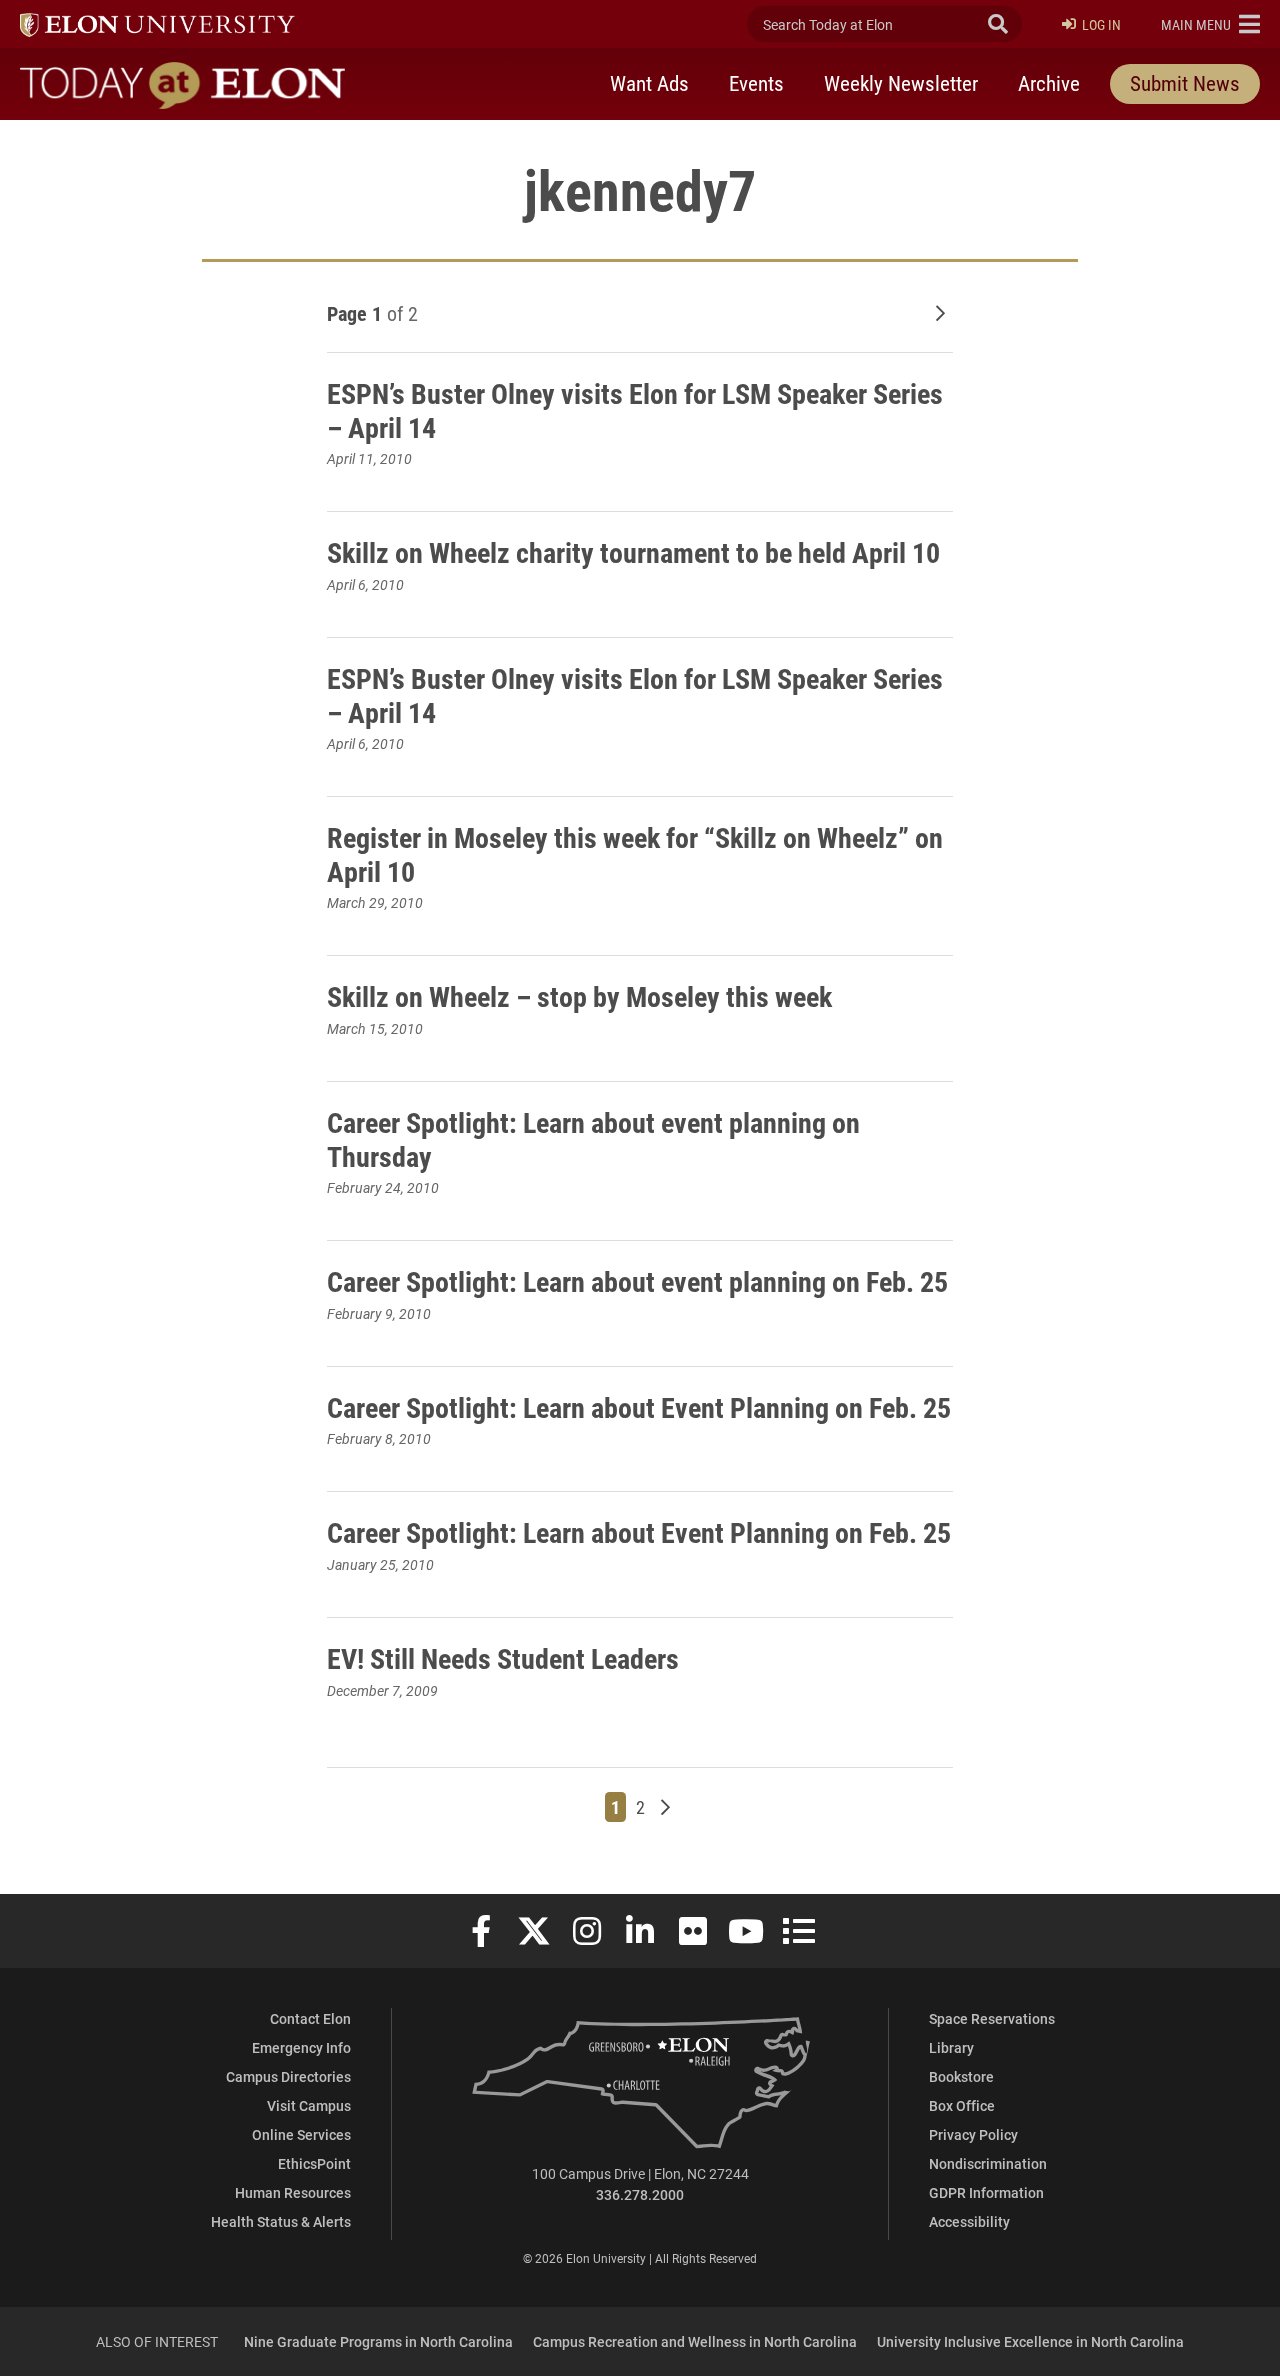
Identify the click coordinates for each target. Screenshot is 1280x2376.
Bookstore (961, 2076)
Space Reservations (992, 2018)
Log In (1101, 24)
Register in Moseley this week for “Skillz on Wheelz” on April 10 (635, 854)
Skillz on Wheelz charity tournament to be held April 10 (633, 552)
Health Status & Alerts (281, 2221)
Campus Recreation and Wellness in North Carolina (695, 2341)
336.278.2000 (640, 2194)
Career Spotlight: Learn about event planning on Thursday (593, 1139)
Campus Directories (288, 2076)
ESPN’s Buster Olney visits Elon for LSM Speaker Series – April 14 (635, 410)
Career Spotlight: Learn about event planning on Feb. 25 (637, 1281)
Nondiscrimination (988, 2163)
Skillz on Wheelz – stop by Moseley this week (579, 996)
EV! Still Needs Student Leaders (503, 1658)
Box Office (962, 2105)
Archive (1049, 83)
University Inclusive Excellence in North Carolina (1030, 2341)
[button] (1210, 24)
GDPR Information (986, 2192)
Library (951, 2047)
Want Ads (649, 83)
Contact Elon (310, 2018)
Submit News (1185, 83)
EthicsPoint (314, 2163)
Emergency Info (301, 2047)
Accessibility (969, 2221)
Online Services (301, 2134)
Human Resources (293, 2192)
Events (756, 83)
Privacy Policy (973, 2134)
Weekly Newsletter (901, 83)
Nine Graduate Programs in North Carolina (378, 2341)
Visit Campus (309, 2105)
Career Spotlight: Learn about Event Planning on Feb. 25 (639, 1407)
